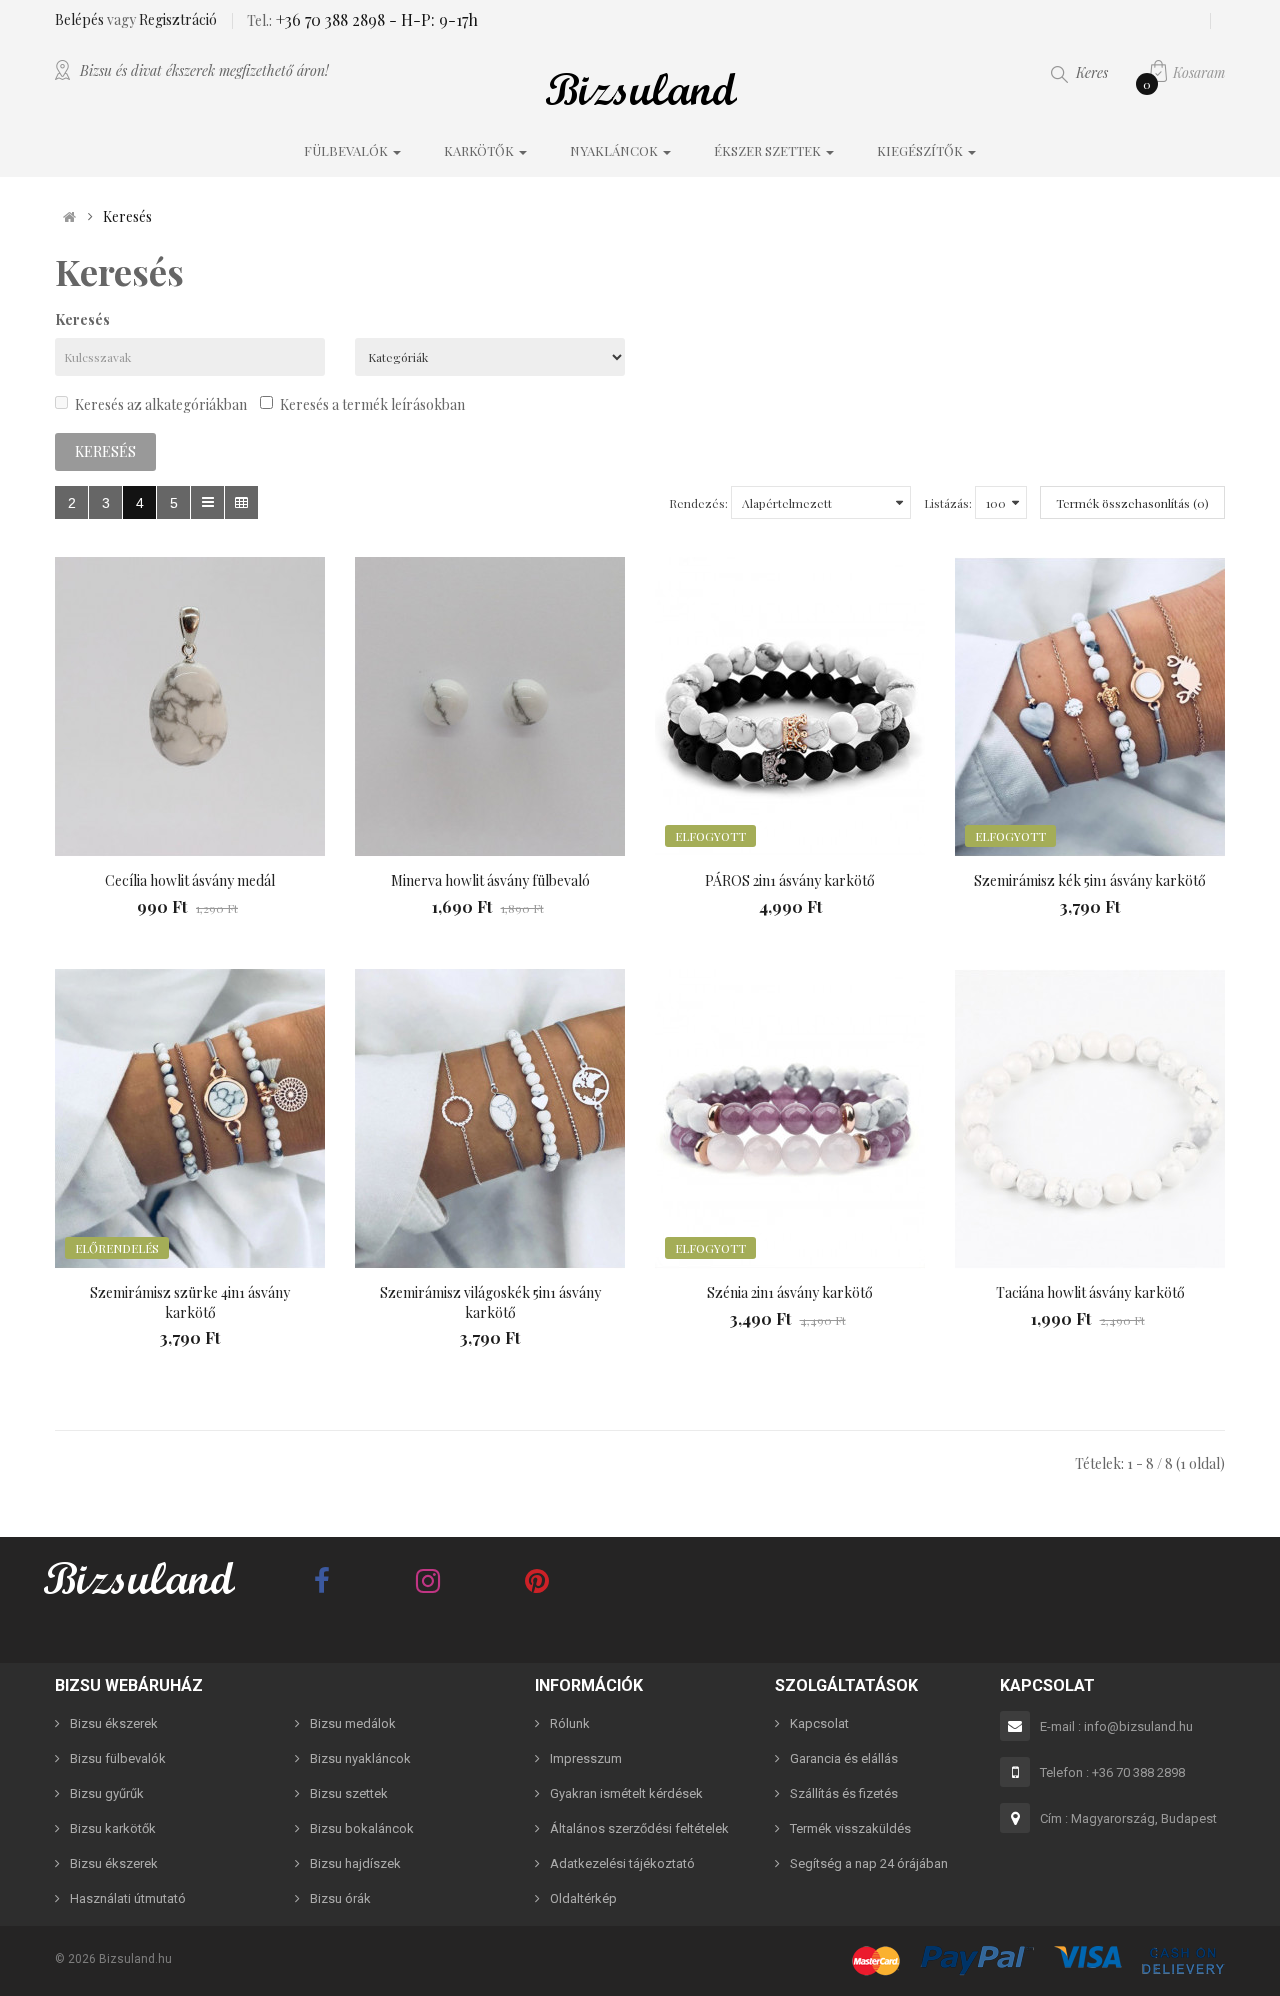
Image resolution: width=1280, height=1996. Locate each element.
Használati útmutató (128, 1898)
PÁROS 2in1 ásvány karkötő (790, 880)
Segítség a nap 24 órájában (869, 1863)
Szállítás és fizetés (844, 1793)
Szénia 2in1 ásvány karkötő (790, 1292)
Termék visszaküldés (850, 1828)
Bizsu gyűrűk (107, 1793)
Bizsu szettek (349, 1793)
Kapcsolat (819, 1723)
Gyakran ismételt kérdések (626, 1793)
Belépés (81, 19)
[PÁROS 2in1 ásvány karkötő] (790, 707)
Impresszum (586, 1758)
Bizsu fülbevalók (118, 1758)
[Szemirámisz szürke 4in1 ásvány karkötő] (190, 1119)
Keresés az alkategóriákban (161, 404)
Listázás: (948, 503)
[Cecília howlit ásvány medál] (190, 707)
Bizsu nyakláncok (360, 1758)
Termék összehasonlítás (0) (1132, 503)
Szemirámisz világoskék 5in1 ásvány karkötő (490, 1302)
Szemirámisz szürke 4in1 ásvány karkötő (190, 1302)
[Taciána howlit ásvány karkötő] (1090, 1119)
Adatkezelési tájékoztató (622, 1863)
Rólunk (570, 1723)
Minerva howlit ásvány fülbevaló (490, 880)
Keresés (127, 217)
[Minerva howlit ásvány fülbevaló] (490, 707)
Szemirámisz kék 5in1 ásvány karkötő (1090, 880)
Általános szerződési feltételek (639, 1828)
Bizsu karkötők (113, 1828)
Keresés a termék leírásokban (372, 404)
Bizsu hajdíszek (355, 1863)
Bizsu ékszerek (114, 1723)
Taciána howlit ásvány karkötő (1090, 1292)
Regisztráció (178, 19)
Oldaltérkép (583, 1898)
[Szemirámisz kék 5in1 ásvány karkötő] (1090, 707)
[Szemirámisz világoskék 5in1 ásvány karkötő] (490, 1119)
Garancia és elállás (844, 1758)
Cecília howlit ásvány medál (190, 880)
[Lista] (207, 502)
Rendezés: (698, 503)
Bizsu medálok (353, 1723)
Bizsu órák (340, 1898)
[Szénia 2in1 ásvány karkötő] (790, 1119)
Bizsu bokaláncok (362, 1828)
